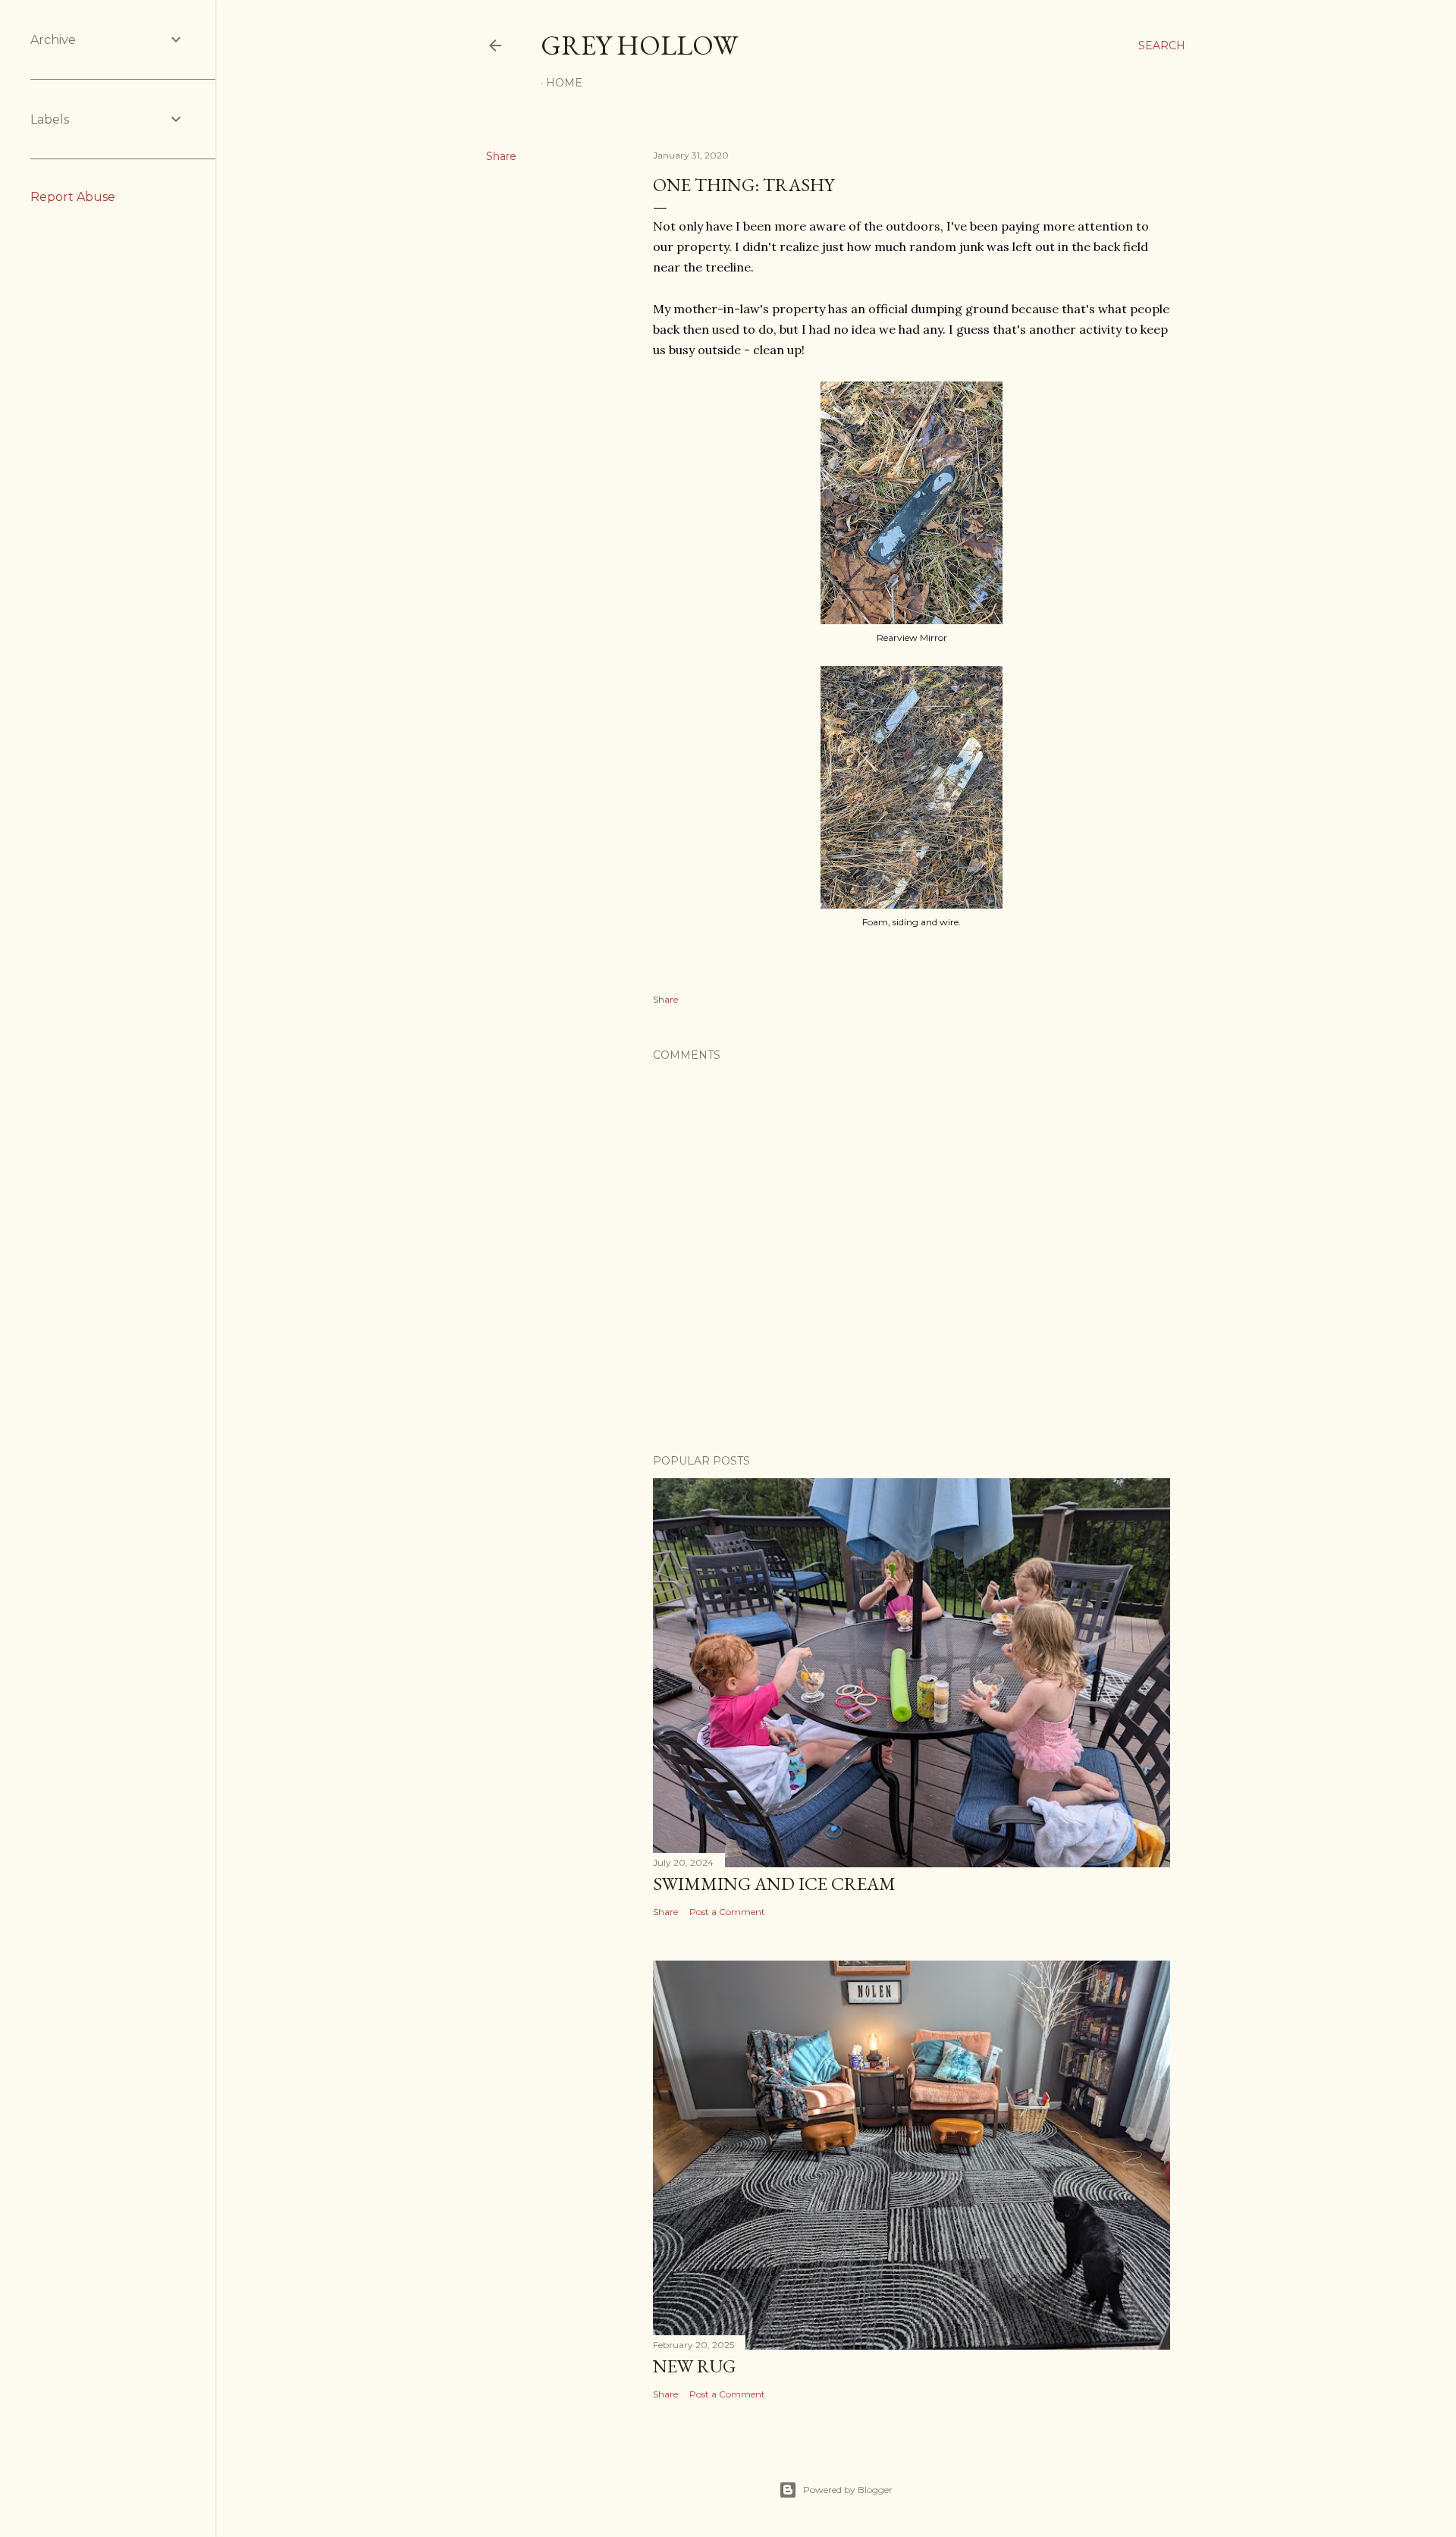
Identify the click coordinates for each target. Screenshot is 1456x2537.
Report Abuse (73, 197)
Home (564, 83)
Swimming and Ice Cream (774, 1884)
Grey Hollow (639, 45)
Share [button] (501, 156)
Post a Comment (727, 1912)
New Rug (694, 2366)
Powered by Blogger (848, 2490)
